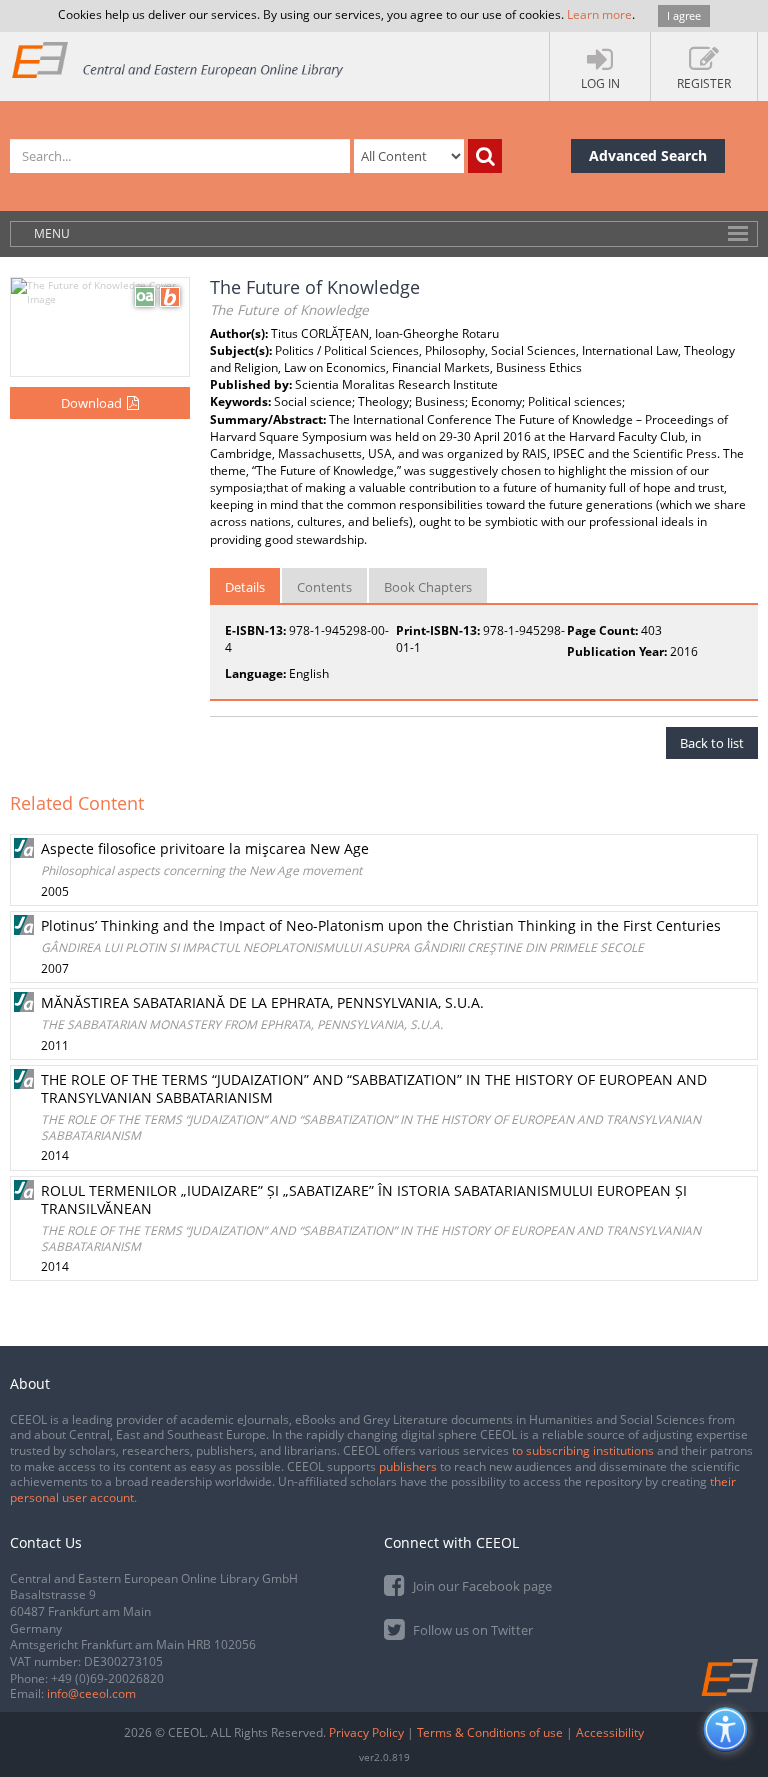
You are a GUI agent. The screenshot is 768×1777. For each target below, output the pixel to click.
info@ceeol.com (91, 1693)
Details (245, 587)
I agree (684, 15)
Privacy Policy (366, 1732)
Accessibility (610, 1732)
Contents (324, 587)
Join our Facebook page (481, 1586)
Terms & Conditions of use (490, 1732)
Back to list (712, 743)
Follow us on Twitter (471, 1630)
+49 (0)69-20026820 (107, 1678)
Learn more (599, 14)
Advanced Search (648, 155)
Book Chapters (428, 587)
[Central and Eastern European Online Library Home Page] (178, 59)
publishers (408, 1466)
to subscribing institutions (583, 1450)
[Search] (485, 156)
